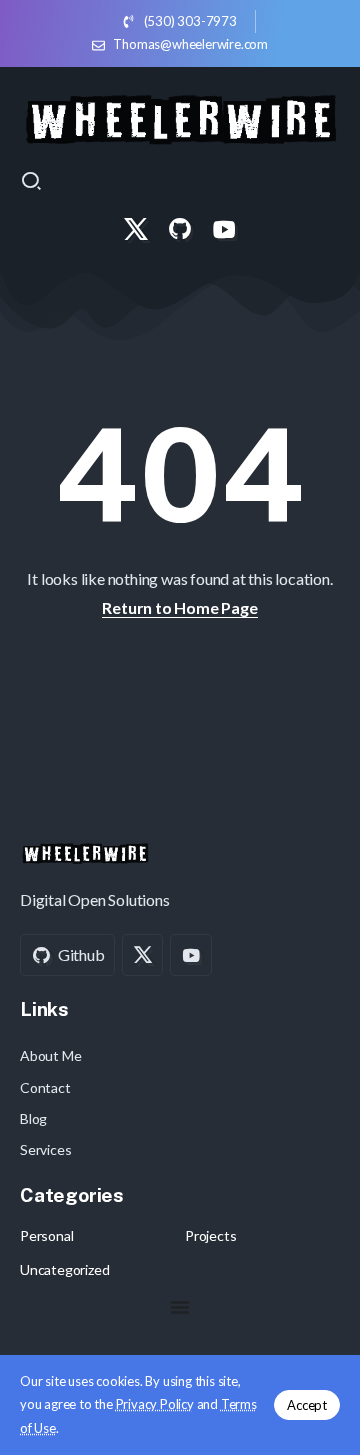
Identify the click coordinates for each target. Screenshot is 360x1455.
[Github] (180, 229)
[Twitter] (136, 229)
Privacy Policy (155, 1404)
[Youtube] (224, 229)
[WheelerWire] (180, 115)
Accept (307, 1405)
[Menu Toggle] (180, 1307)
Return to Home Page (179, 607)
